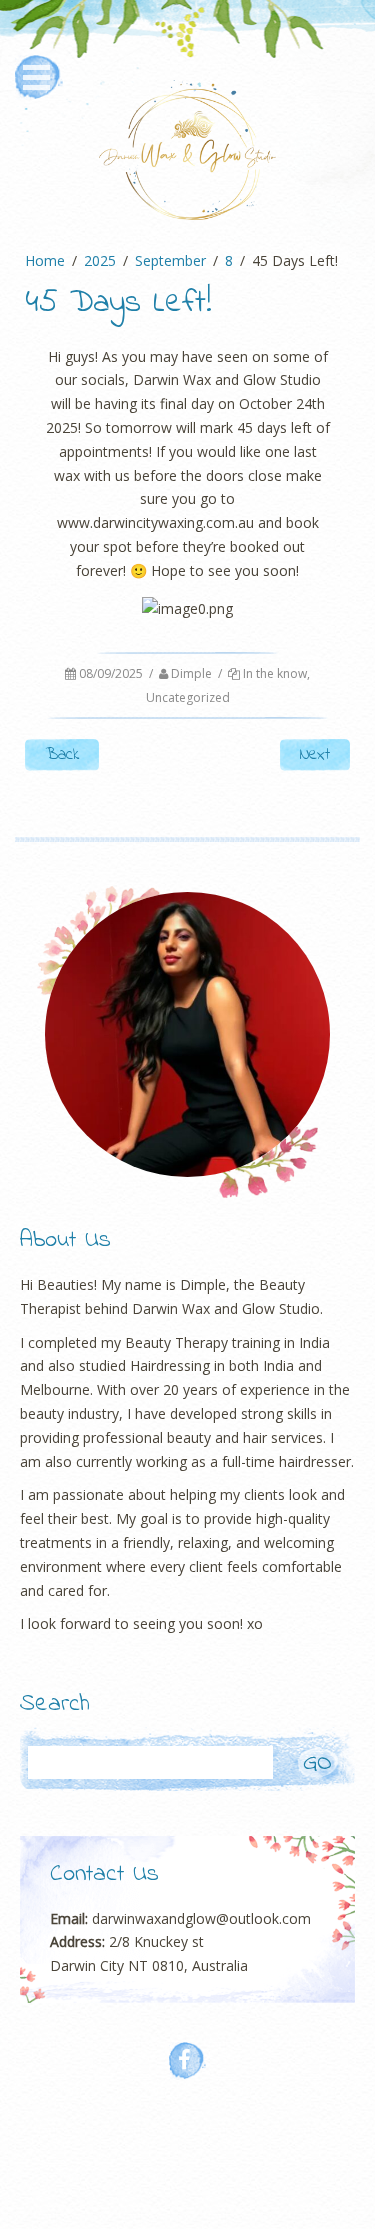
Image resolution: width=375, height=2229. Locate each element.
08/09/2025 (111, 673)
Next (315, 754)
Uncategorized (188, 697)
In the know (275, 673)
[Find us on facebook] (187, 2061)
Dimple (191, 673)
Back (62, 754)
